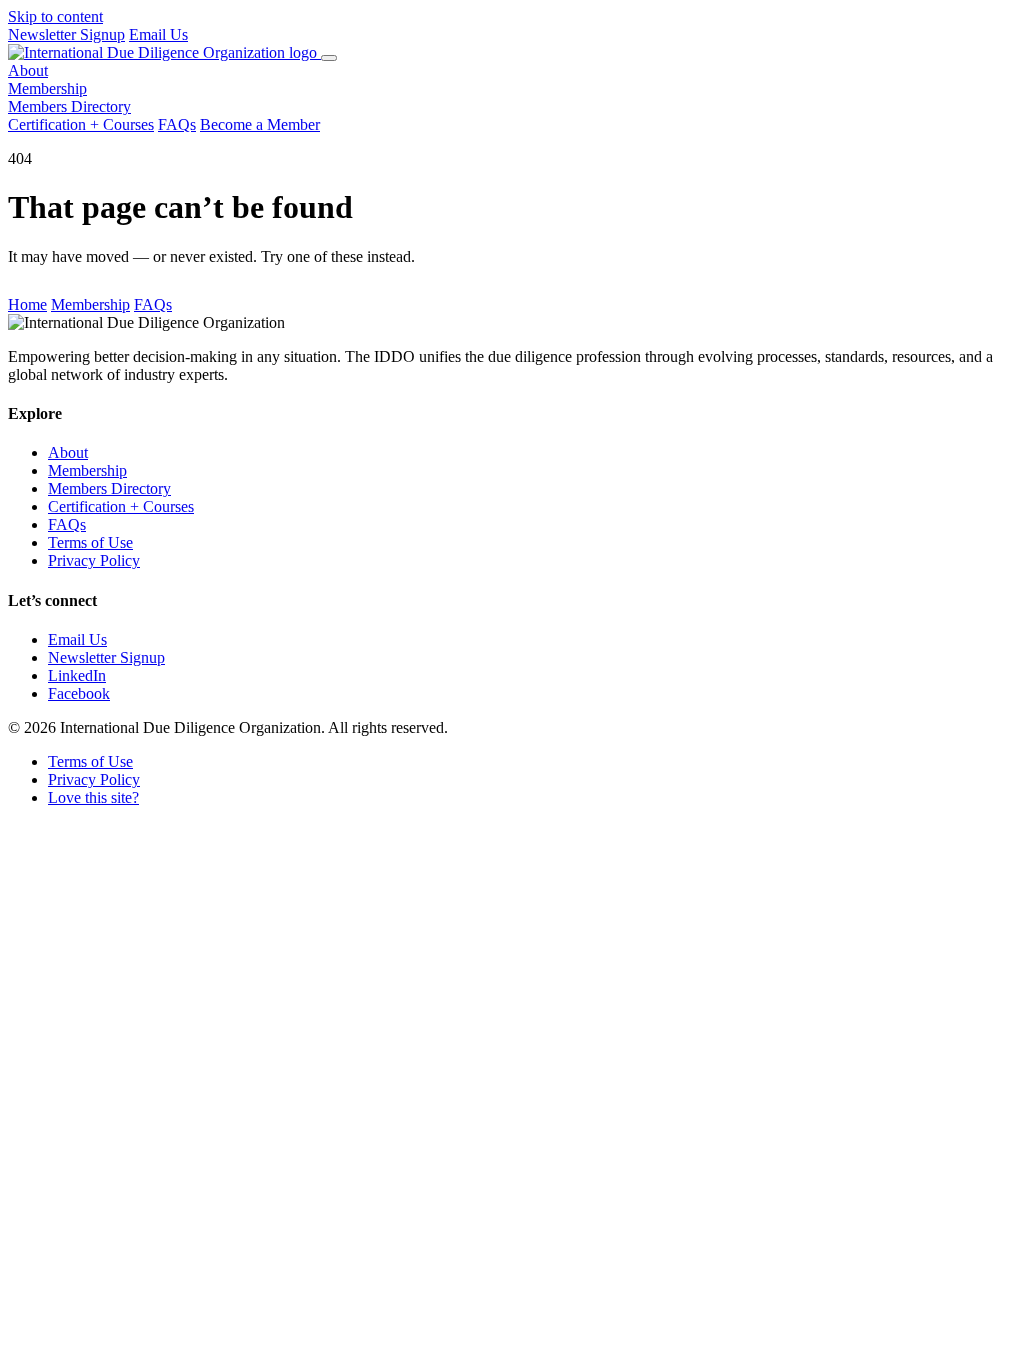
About (28, 70)
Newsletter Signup (66, 34)
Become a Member (260, 124)
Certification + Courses (81, 124)
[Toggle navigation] (329, 58)
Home (27, 304)
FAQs (177, 124)
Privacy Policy (94, 560)
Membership (47, 88)
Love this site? (93, 797)
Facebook (79, 693)
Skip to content (55, 16)
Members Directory (69, 106)
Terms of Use (90, 542)
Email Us (158, 34)
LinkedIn (77, 675)
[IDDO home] (164, 52)
